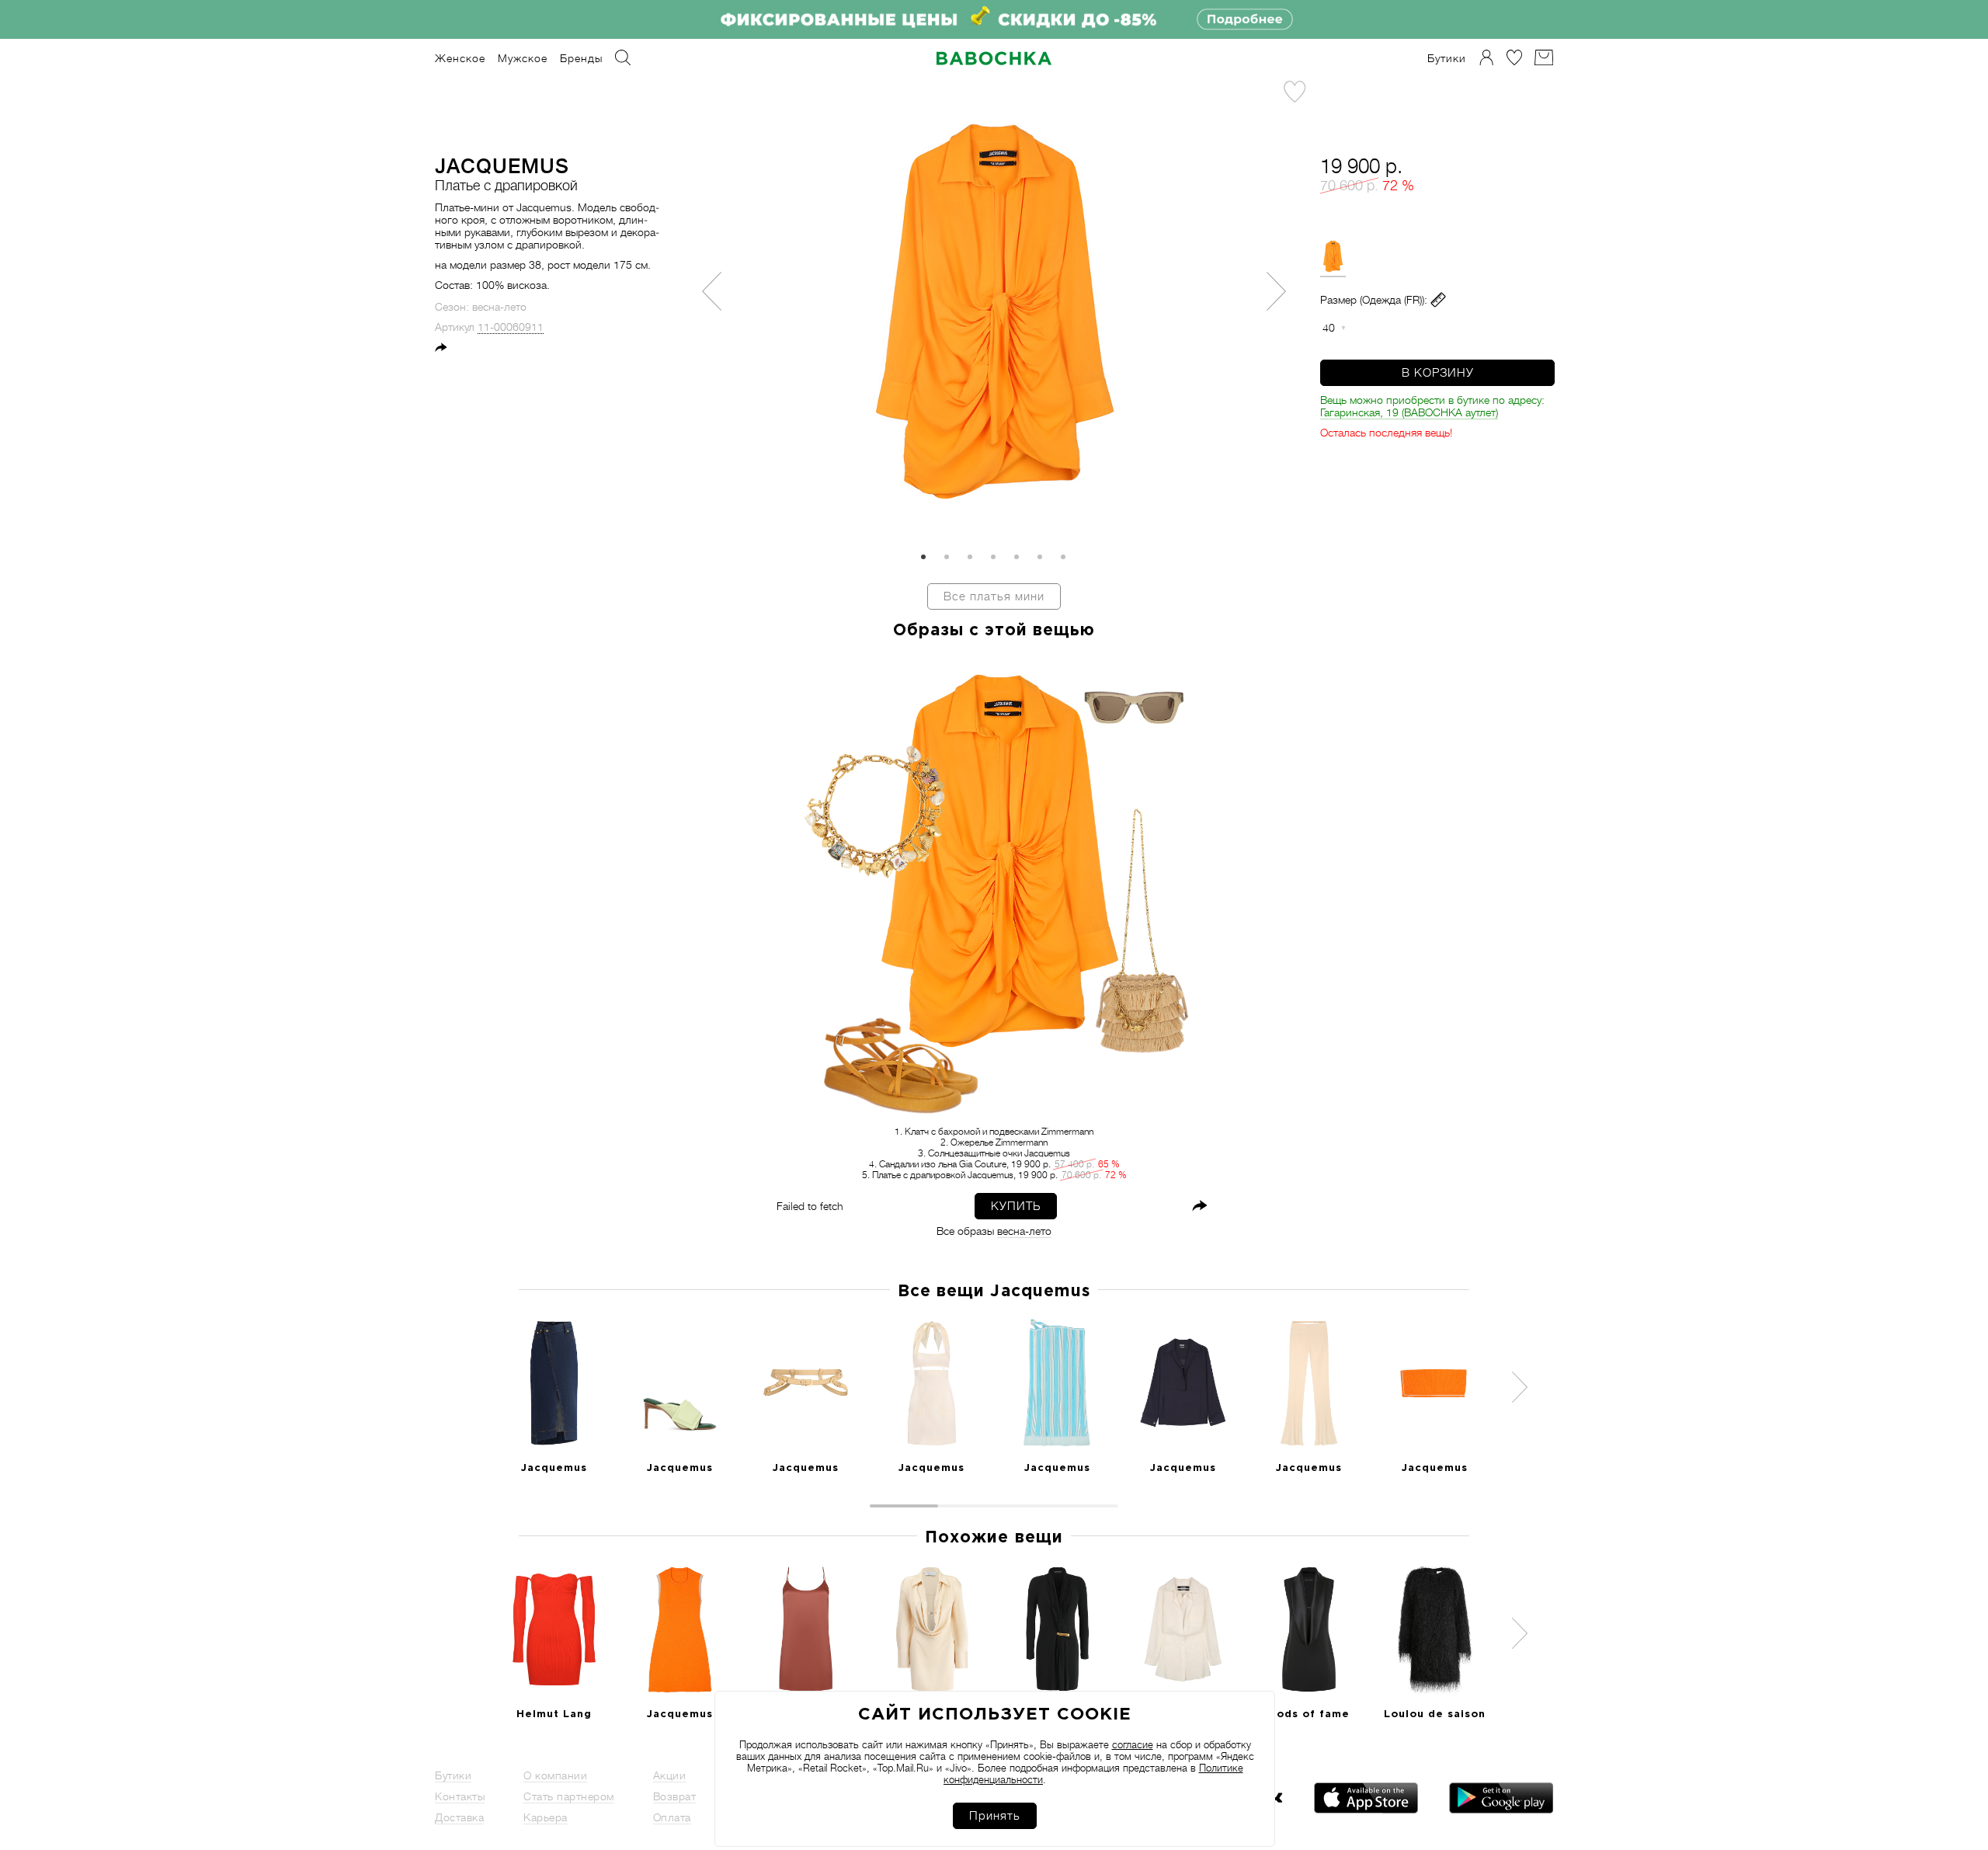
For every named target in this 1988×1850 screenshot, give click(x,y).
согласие (1133, 1745)
